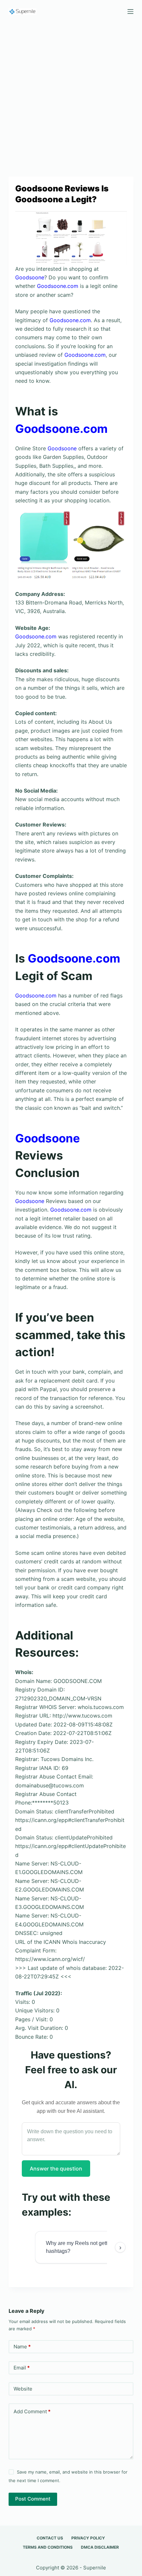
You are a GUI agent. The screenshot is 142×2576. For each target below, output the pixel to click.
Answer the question (56, 2169)
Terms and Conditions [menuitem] (48, 2547)
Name (22, 2347)
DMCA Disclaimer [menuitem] (100, 2547)
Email (22, 2368)
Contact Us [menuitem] (50, 2538)
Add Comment (32, 2411)
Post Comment (33, 2499)
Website (23, 2389)
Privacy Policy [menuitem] (88, 2538)
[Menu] (130, 12)
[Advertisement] (71, 97)
